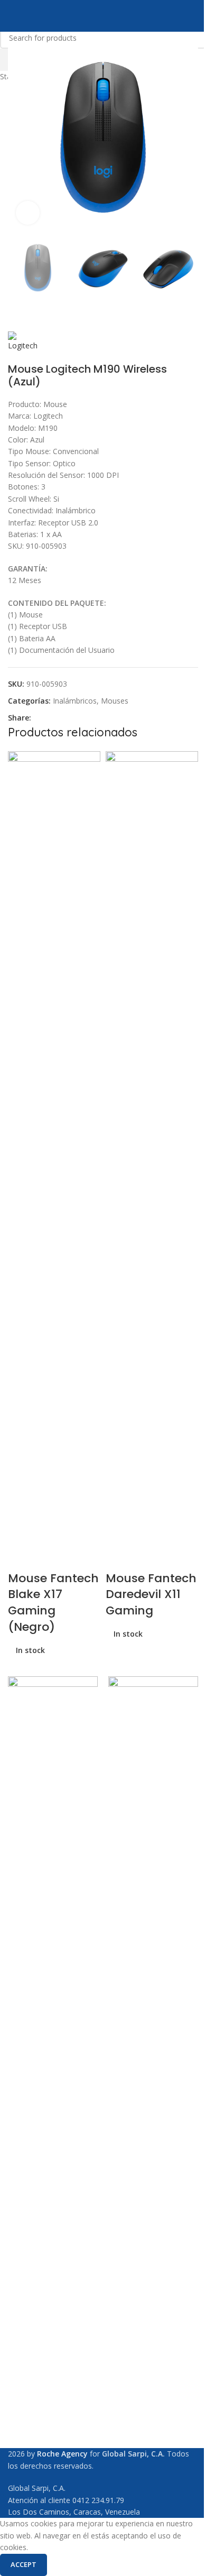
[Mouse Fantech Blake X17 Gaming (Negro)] (54, 1146)
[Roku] (53, 2073)
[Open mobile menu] (12, 16)
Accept (24, 2564)
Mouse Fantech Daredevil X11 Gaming (151, 1595)
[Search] (194, 16)
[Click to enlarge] (28, 213)
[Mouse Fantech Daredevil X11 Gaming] (152, 1146)
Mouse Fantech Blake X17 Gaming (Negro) (53, 1603)
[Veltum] (153, 2073)
